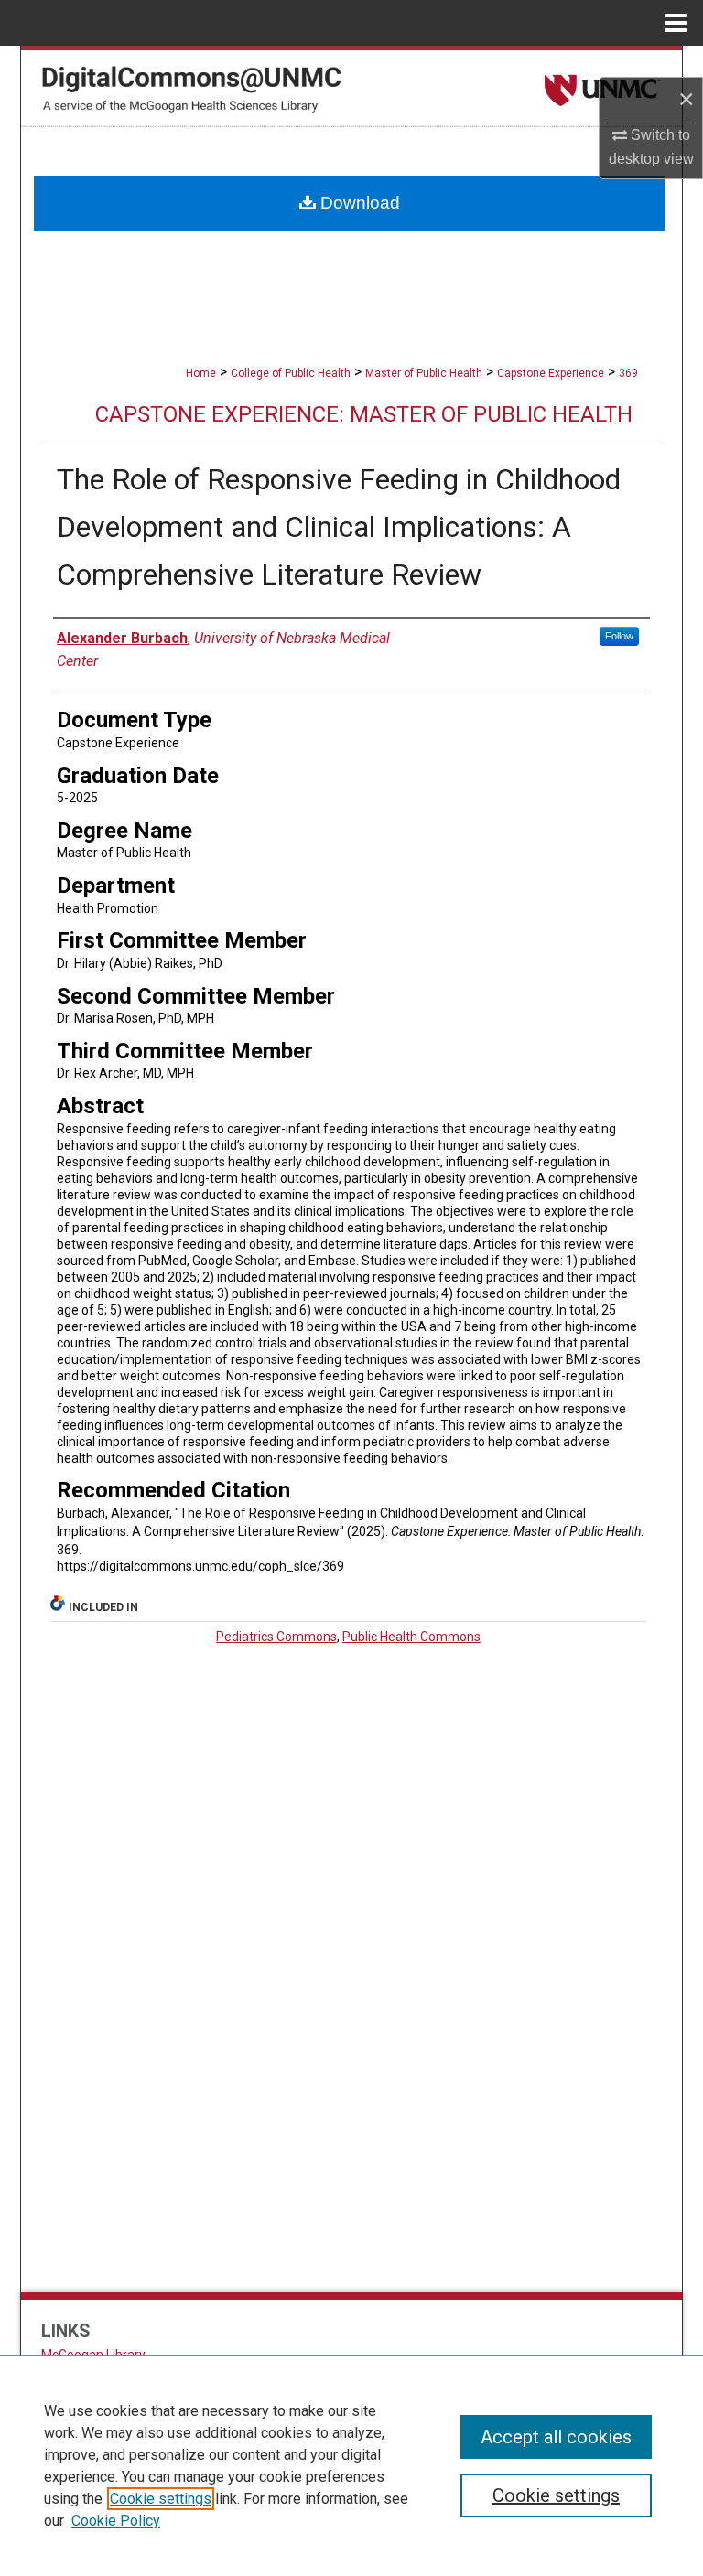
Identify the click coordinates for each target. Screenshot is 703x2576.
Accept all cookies (556, 2437)
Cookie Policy (116, 2521)
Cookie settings (161, 2499)
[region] (351, 2465)
